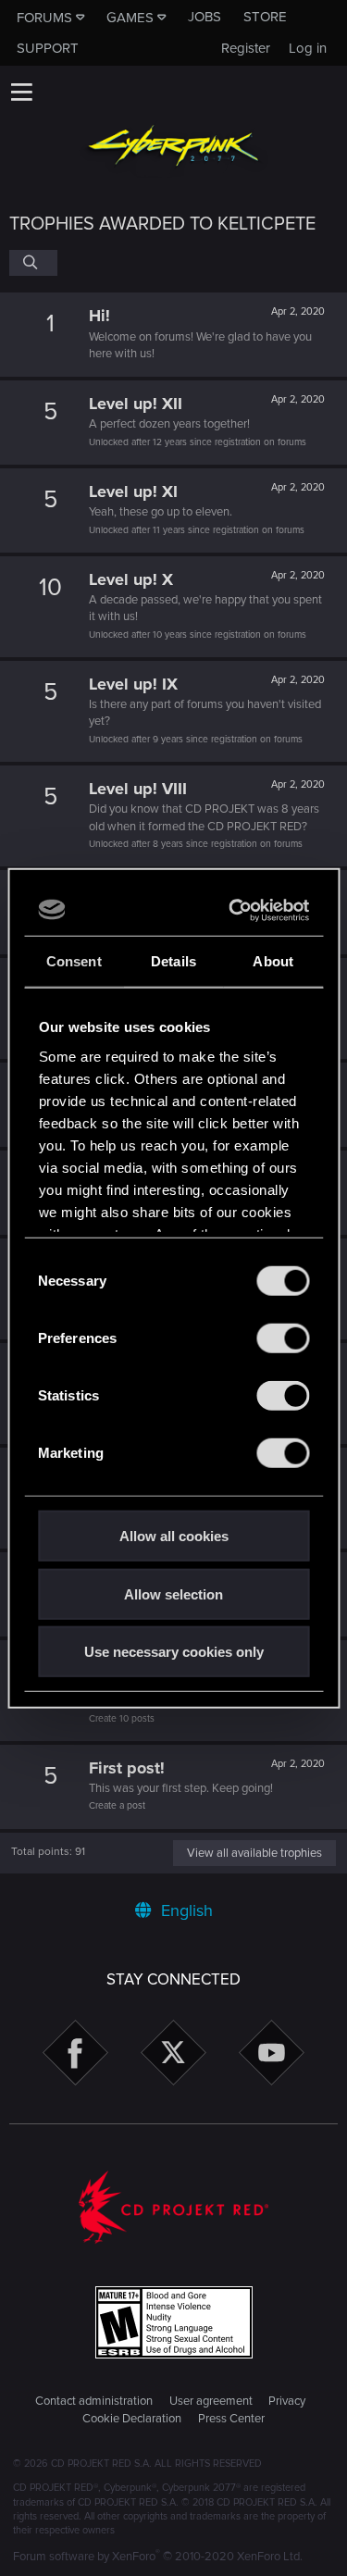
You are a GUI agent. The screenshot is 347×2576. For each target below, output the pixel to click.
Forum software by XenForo (158, 2557)
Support (48, 48)
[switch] (283, 1338)
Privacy (287, 2401)
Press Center (231, 2419)
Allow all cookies (174, 1536)
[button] (21, 92)
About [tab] (273, 961)
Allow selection (173, 1593)
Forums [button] (44, 18)
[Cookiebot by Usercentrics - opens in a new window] (235, 910)
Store (265, 17)
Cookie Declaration (132, 2419)
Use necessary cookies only (174, 1652)
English (185, 1910)
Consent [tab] (74, 961)
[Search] (33, 263)
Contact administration (94, 2401)
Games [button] (130, 18)
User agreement (211, 2401)
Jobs (204, 17)
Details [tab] (173, 961)
